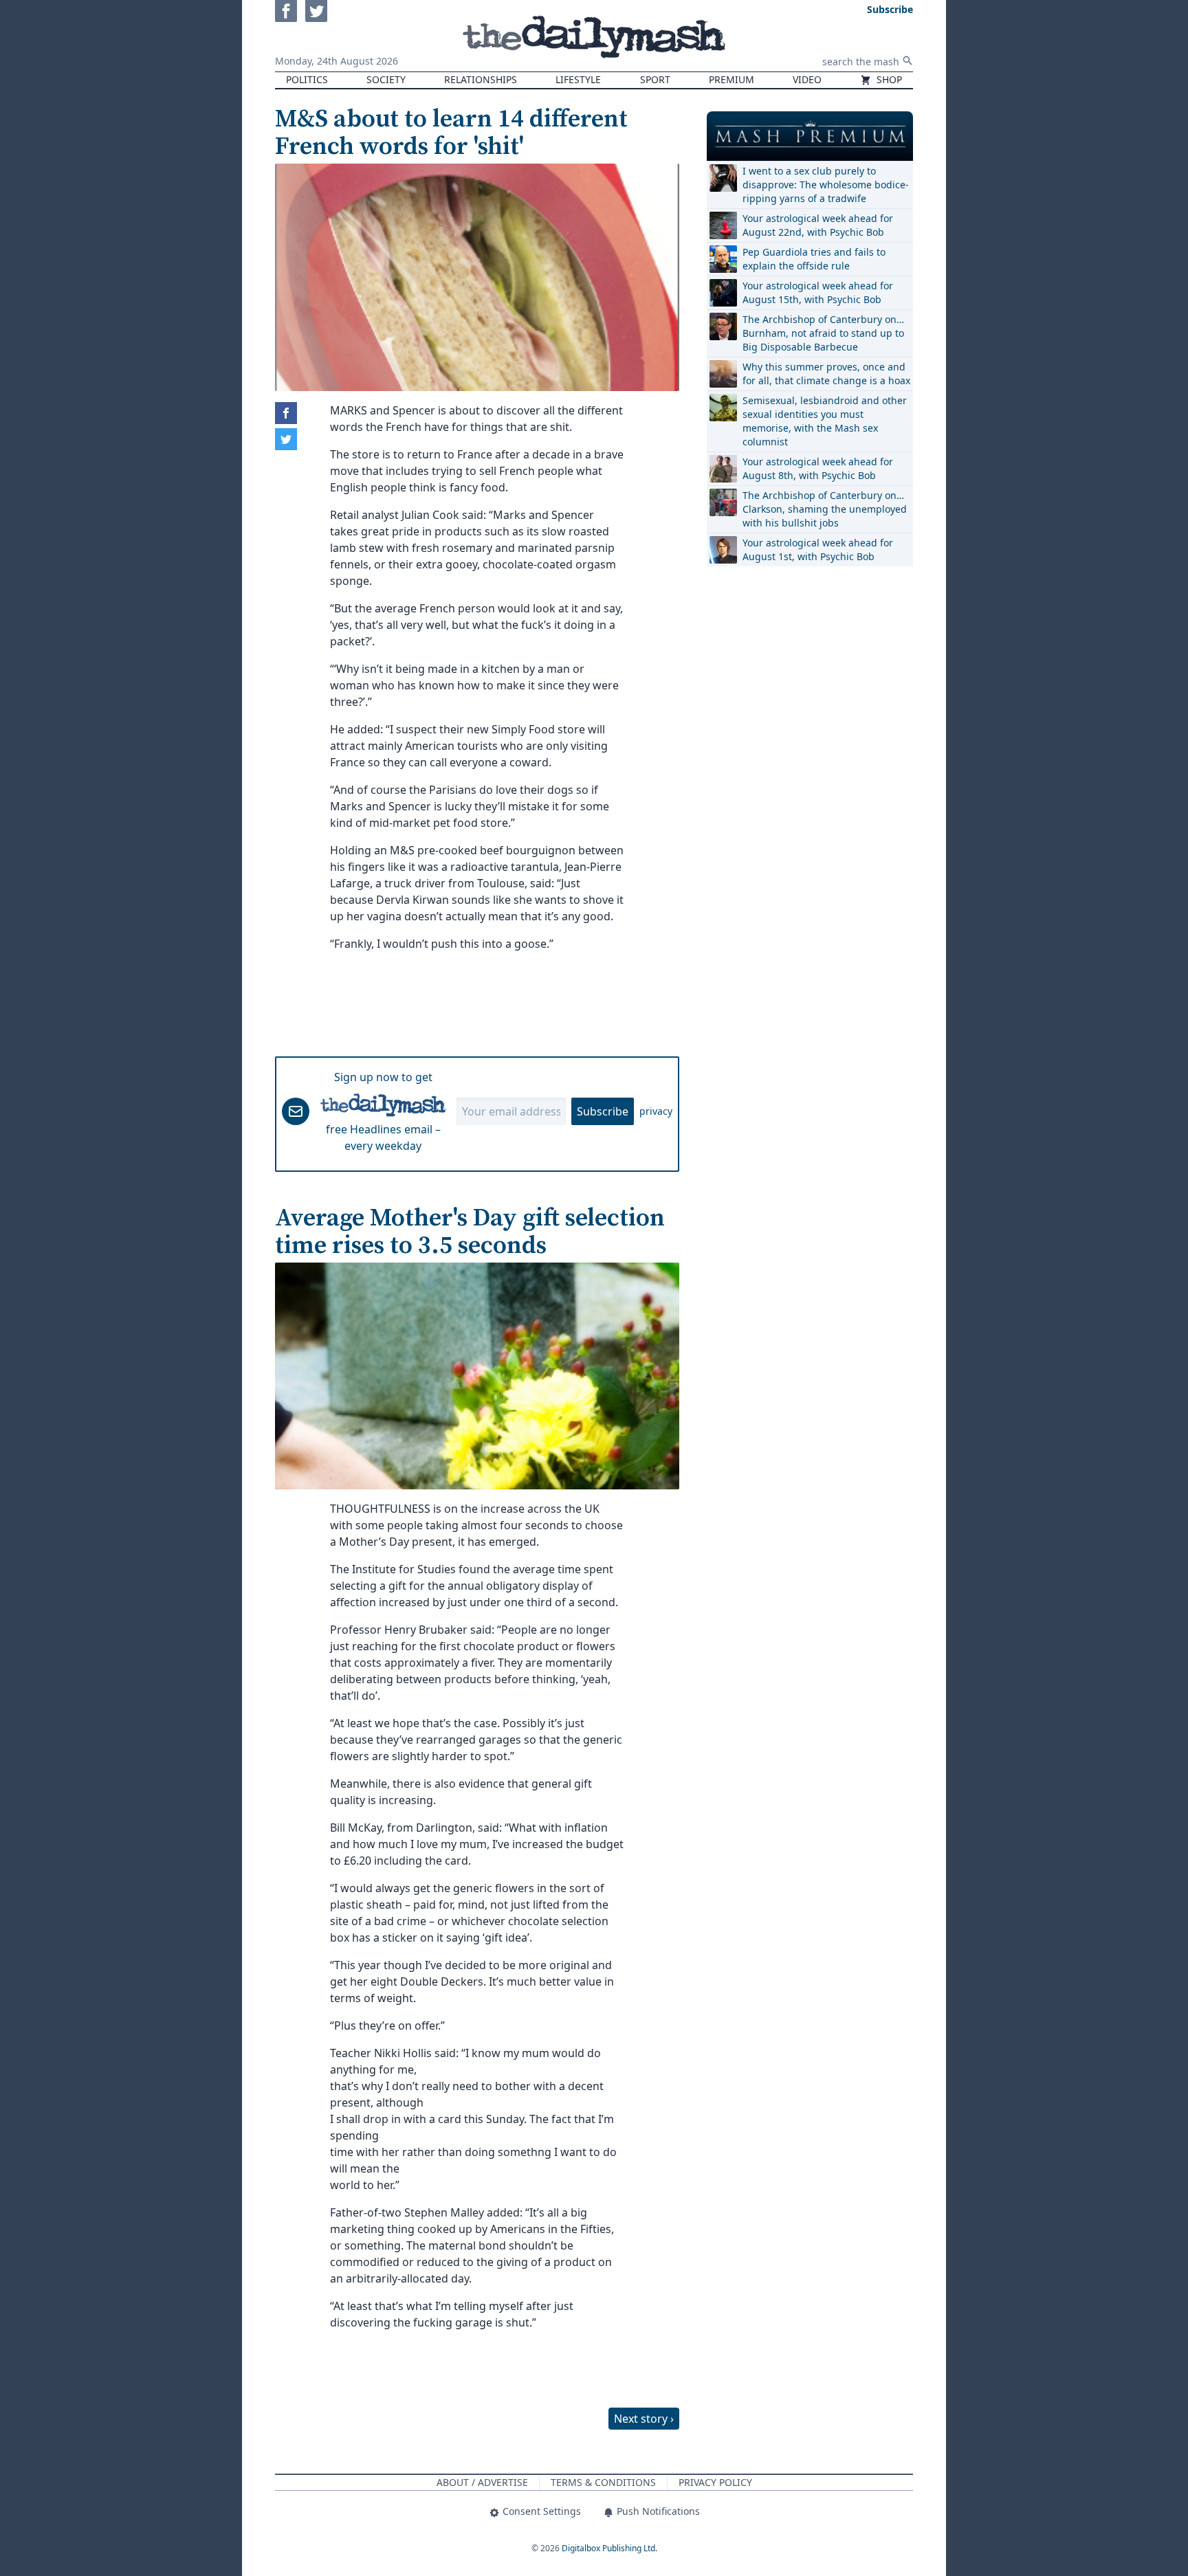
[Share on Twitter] (286, 439)
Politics (307, 79)
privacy (656, 1111)
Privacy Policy (715, 2482)
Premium (731, 79)
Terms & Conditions (603, 2482)
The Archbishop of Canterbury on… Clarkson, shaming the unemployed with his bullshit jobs (825, 509)
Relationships (481, 79)
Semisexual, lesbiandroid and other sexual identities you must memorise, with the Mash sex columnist (825, 421)
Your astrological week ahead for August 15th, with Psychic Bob (818, 292)
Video (807, 79)
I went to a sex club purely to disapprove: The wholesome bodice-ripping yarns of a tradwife (826, 185)
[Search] (907, 60)
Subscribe (603, 1111)
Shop (888, 79)
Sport (655, 79)
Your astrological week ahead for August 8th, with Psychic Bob (818, 468)
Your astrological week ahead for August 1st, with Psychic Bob (818, 549)
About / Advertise (482, 2482)
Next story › (644, 2419)
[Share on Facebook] (286, 413)
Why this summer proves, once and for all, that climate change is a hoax (826, 374)
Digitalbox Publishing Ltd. (609, 2548)
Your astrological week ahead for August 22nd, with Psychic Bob (818, 225)
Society (386, 79)
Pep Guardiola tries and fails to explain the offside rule (814, 259)
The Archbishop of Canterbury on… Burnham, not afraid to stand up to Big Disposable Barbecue (823, 333)
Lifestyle (578, 79)
